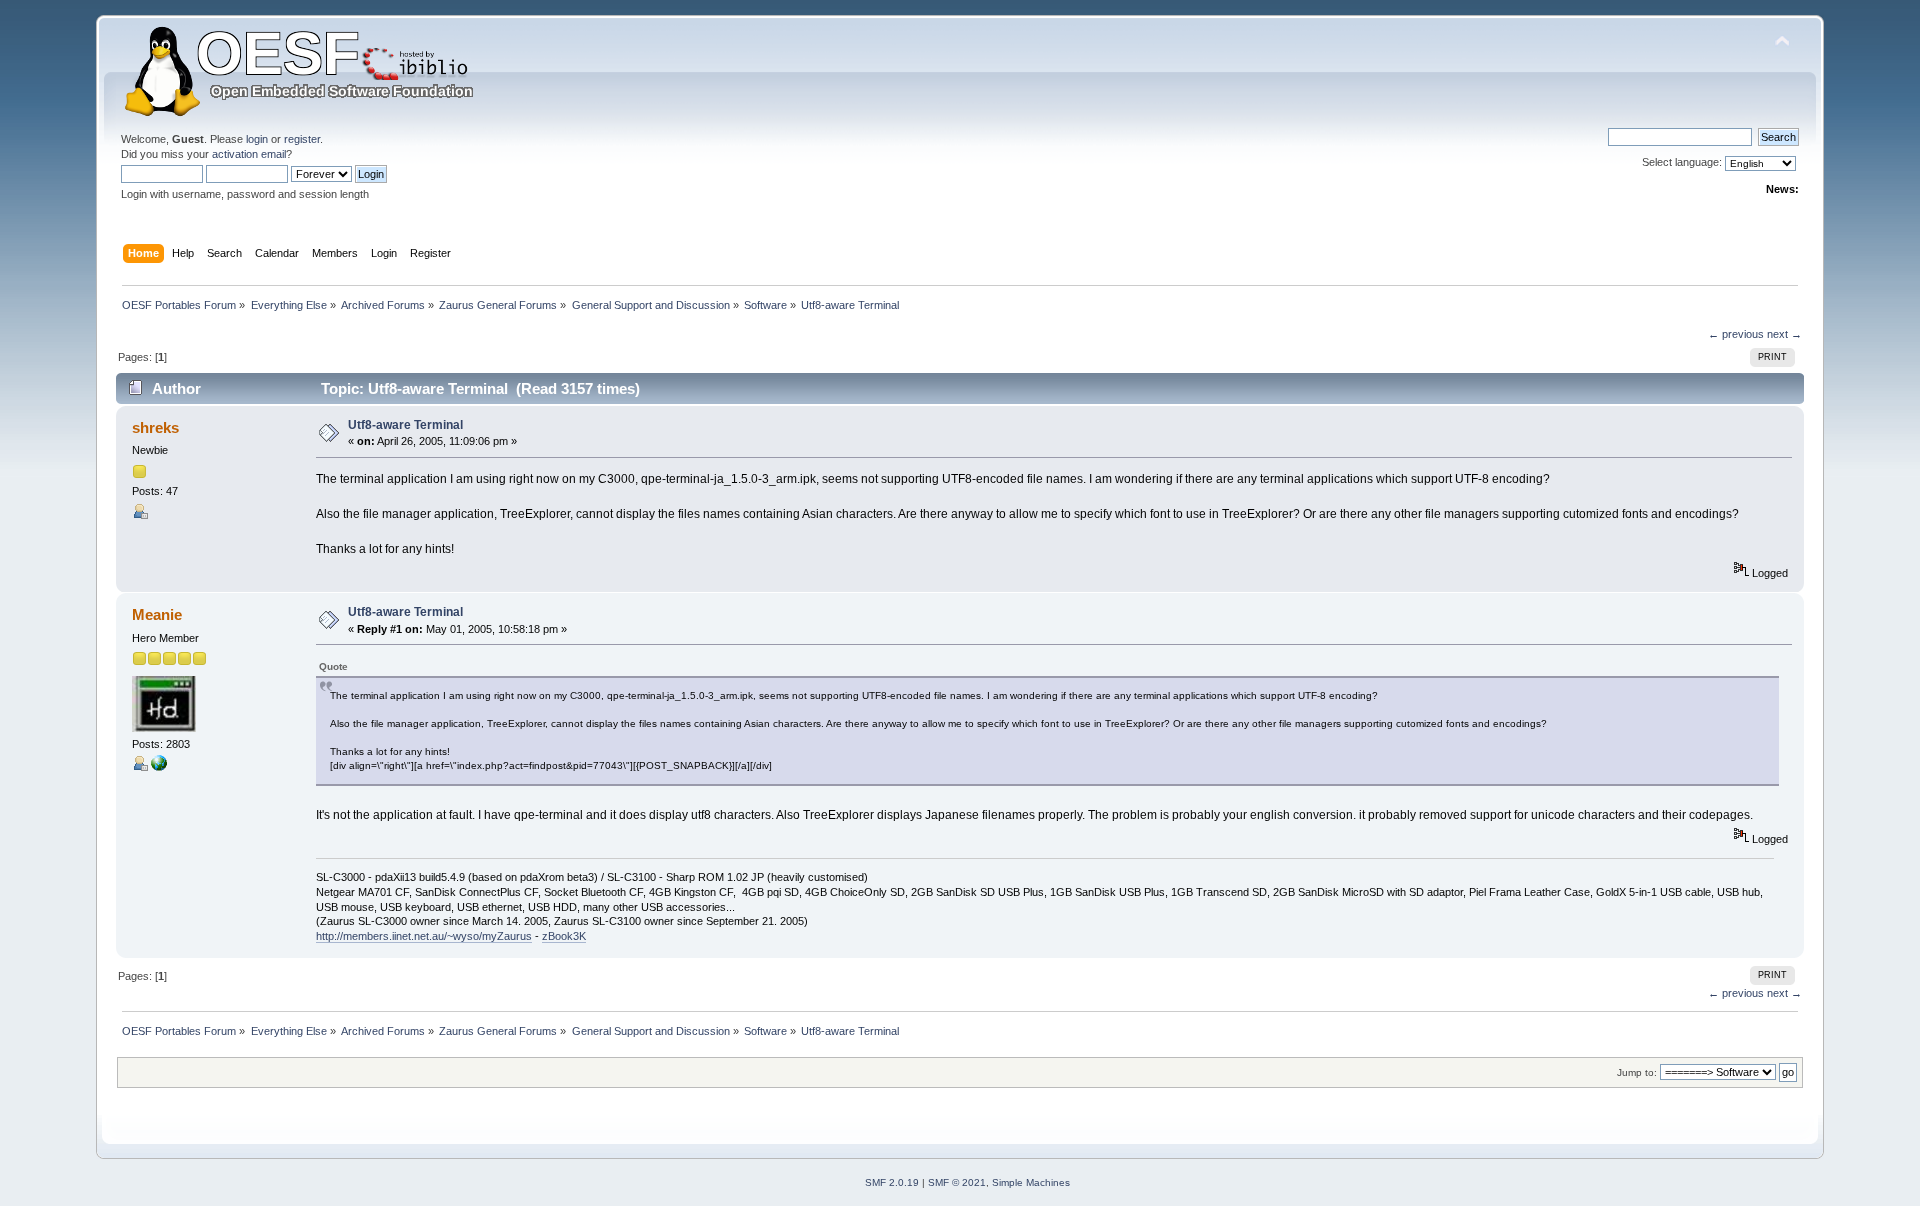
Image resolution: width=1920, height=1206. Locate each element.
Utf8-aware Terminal (405, 425)
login (257, 139)
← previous (1736, 334)
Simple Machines (1031, 1182)
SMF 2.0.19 (892, 1182)
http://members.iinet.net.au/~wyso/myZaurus (424, 936)
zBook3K (564, 936)
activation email (249, 154)
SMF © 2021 (957, 1182)
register (302, 139)
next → (1784, 334)
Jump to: (1637, 1072)
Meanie (157, 614)
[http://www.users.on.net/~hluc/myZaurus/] (159, 767)
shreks (155, 427)
